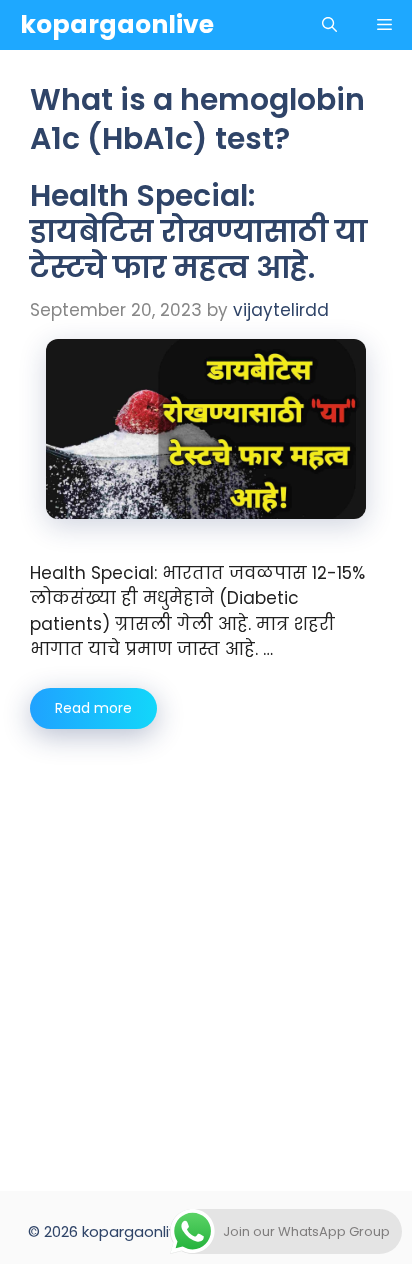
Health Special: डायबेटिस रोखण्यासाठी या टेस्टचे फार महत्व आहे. (198, 231)
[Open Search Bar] (329, 25)
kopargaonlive (117, 24)
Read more (93, 708)
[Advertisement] (206, 945)
